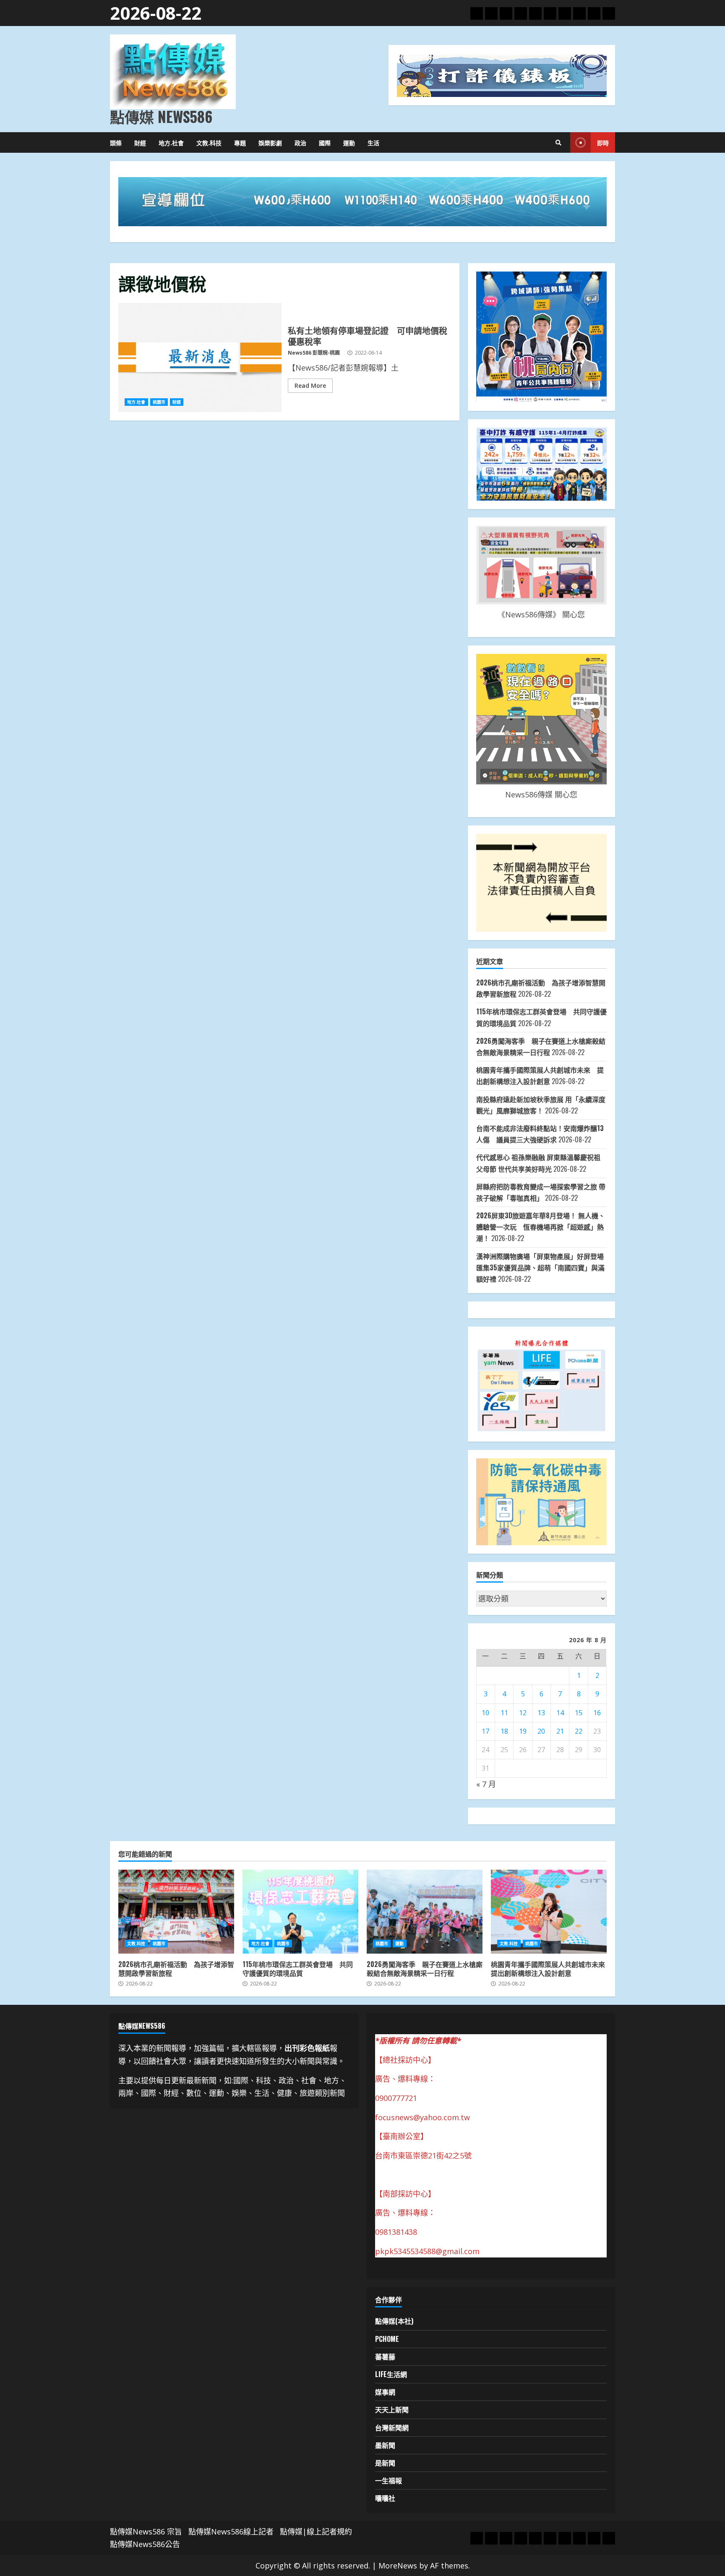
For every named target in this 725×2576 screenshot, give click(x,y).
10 (485, 1713)
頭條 (116, 142)
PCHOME (387, 2339)
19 (523, 1731)
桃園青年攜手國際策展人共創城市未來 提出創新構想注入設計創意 (549, 1912)
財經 (140, 142)
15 (579, 1713)
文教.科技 (209, 142)
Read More (310, 385)
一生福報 (389, 2480)
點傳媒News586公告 (145, 2544)
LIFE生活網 (391, 2374)
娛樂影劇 (270, 142)
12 (523, 1713)
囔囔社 (385, 2498)
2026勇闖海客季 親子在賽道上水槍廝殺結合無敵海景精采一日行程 (425, 1912)
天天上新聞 (392, 2409)
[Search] (558, 143)
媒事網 (385, 2392)
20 (541, 1731)
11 (504, 1713)
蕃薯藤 (385, 2357)
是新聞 (385, 2463)
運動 (349, 142)
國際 (325, 142)
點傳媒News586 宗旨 (146, 2532)
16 (597, 1713)
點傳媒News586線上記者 (231, 2532)
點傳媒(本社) (394, 2321)
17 (485, 1731)
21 (560, 1731)
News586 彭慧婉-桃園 (314, 353)
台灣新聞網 (392, 2427)
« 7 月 (486, 1784)
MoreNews (398, 2566)
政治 (300, 142)
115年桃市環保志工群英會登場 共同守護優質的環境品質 (300, 1912)
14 (560, 1713)
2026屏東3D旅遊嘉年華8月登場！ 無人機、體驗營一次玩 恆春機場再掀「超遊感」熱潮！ (541, 1227)
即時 (603, 142)
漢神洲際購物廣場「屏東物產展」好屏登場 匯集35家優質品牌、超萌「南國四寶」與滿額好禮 (540, 1267)
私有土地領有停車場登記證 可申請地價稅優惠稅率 (200, 358)
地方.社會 (171, 142)
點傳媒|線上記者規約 (316, 2532)
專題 (240, 142)
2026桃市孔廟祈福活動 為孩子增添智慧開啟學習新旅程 (176, 1912)
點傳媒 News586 (161, 116)
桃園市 (159, 402)
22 (579, 1731)
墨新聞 (385, 2445)
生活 (373, 142)
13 (541, 1713)
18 (504, 1731)
